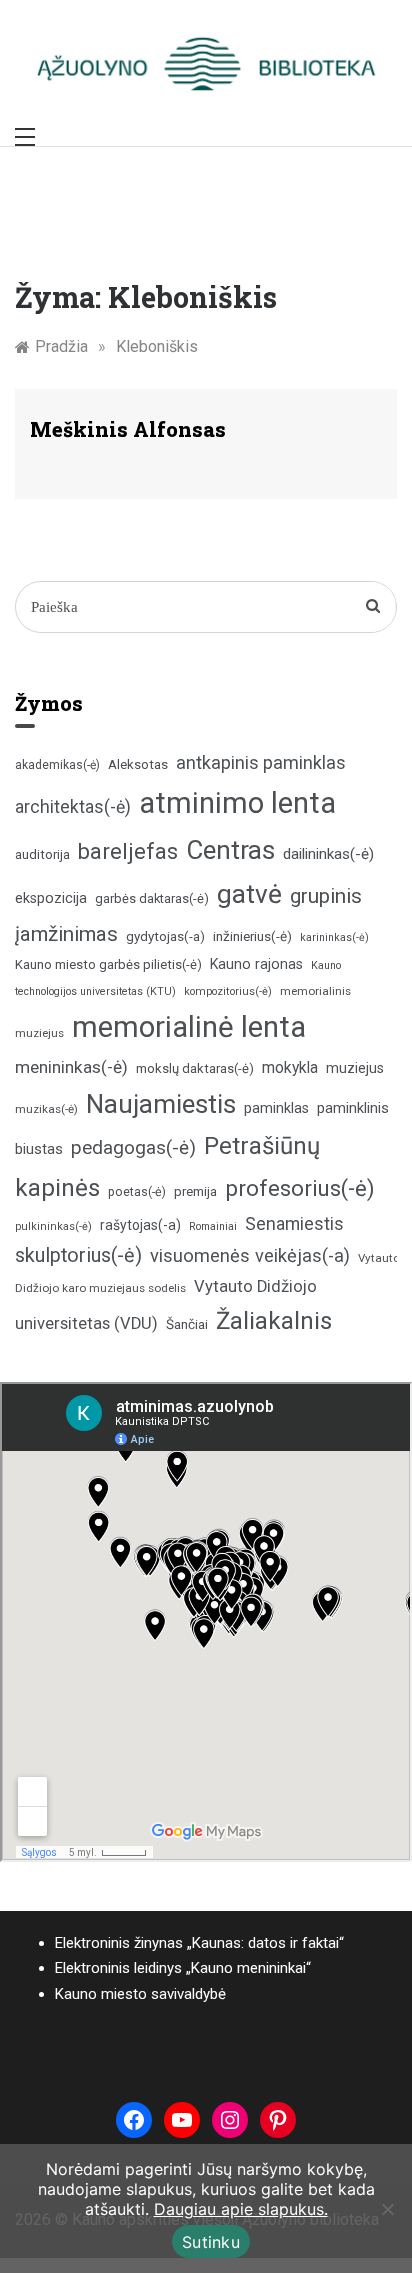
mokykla (290, 1067)
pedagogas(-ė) (133, 1147)
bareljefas (128, 851)
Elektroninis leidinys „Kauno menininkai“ (183, 1968)
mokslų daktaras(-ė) (195, 1068)
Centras (230, 850)
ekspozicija (51, 898)
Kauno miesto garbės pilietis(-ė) (108, 964)
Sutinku (211, 2242)
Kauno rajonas (256, 964)
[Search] (373, 607)
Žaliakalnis (274, 1321)
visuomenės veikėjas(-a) (250, 1255)
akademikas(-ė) (57, 765)
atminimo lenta (237, 803)
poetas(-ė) (137, 1191)
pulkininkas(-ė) (53, 1226)
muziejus (355, 1068)
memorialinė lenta (189, 1027)
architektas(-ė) (73, 807)
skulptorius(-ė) (78, 1255)
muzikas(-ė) (46, 1109)
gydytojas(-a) (165, 936)
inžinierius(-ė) (252, 936)
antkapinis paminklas (261, 762)
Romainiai (213, 1226)
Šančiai (187, 1324)
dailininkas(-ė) (328, 854)
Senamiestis (294, 1223)
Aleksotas (138, 764)
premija (195, 1191)
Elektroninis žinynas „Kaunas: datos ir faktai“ (199, 1943)
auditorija (42, 854)
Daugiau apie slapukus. (241, 2209)
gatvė (249, 894)
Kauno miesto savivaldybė (140, 1994)
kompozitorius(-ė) (228, 991)
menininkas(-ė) (71, 1067)
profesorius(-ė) (300, 1188)
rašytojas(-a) (140, 1225)
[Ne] (387, 2209)
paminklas (276, 1108)
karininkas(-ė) (334, 937)
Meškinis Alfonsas (128, 429)
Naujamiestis (161, 1104)
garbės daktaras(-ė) (152, 898)
